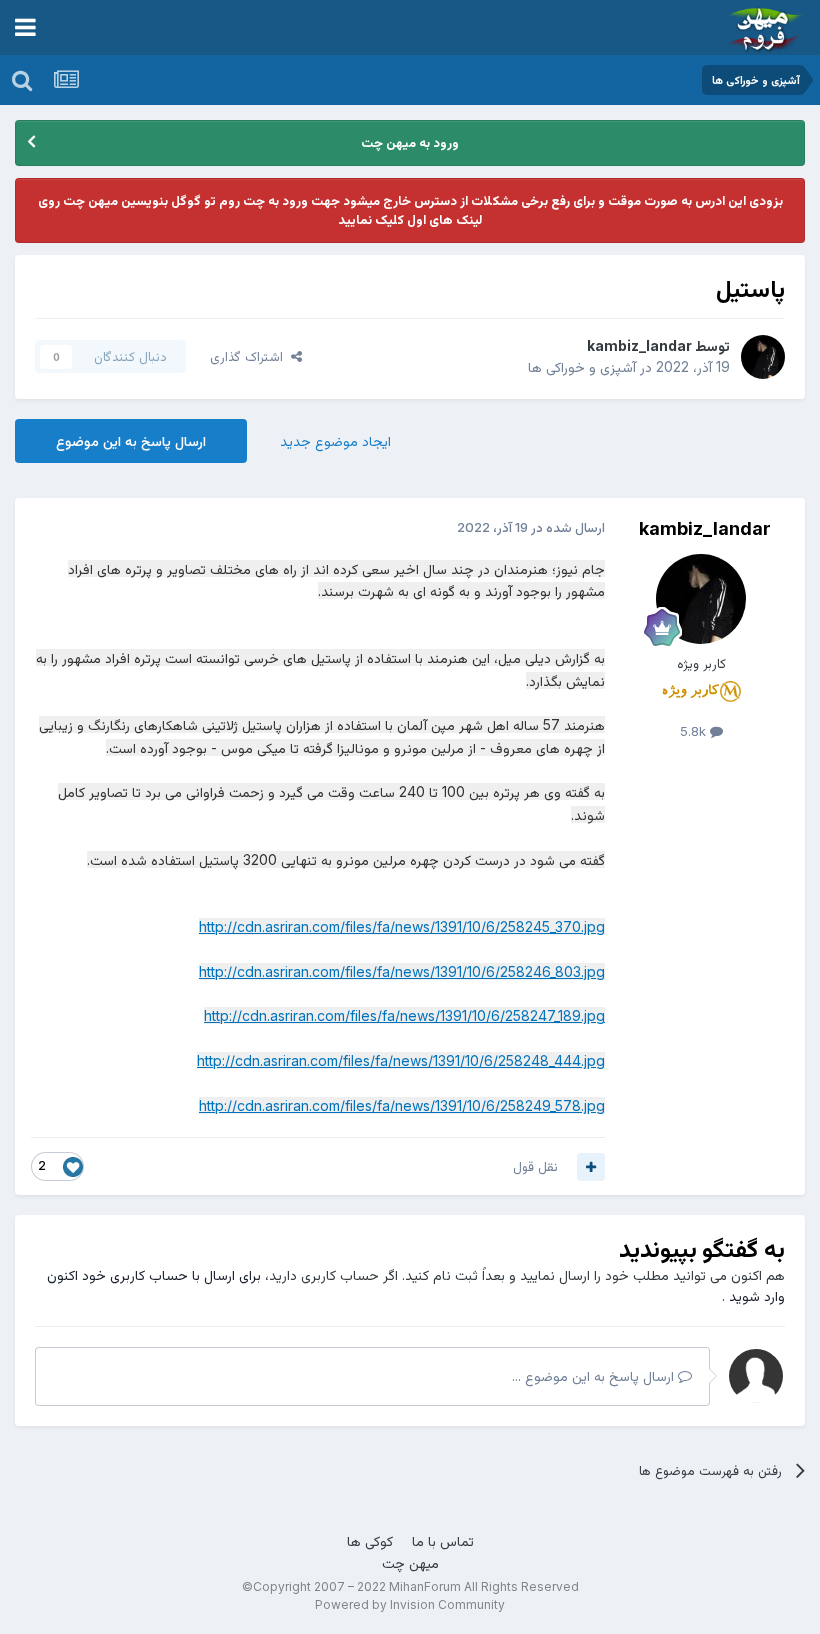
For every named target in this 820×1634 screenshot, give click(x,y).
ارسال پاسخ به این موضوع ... (595, 1375)
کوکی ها (370, 1540)
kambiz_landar (639, 345)
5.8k (695, 731)
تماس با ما (443, 1540)
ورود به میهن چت (410, 142)
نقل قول (535, 1166)
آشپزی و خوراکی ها (582, 366)
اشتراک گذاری (250, 356)
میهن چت (410, 1562)
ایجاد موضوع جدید (335, 440)
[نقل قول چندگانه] (591, 1167)
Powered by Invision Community (410, 1604)
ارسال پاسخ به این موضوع (131, 440)
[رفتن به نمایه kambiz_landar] (763, 357)
